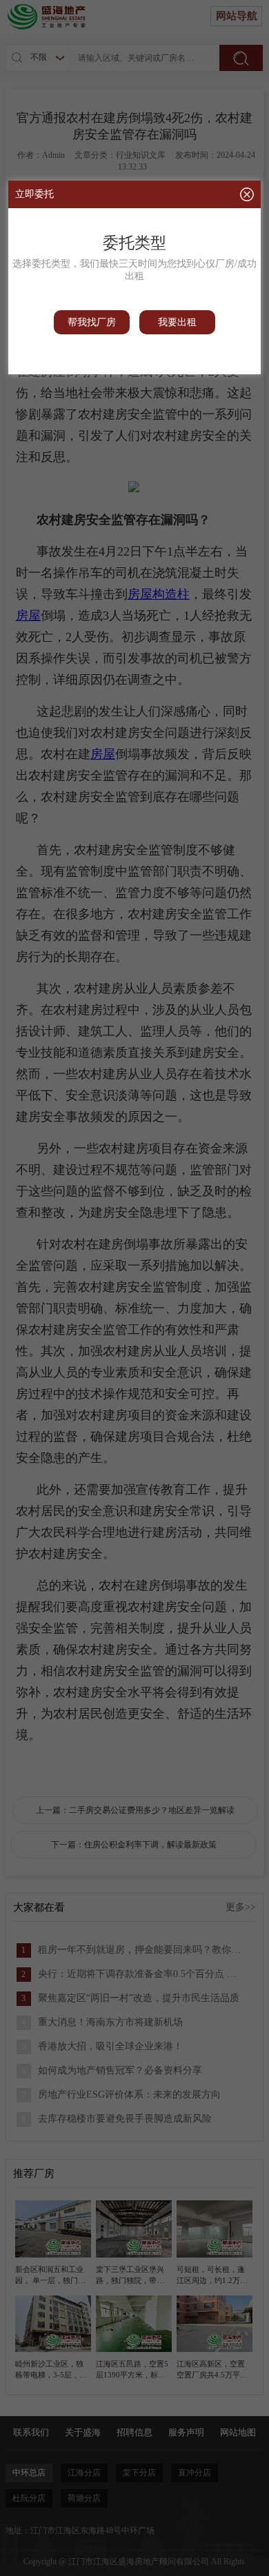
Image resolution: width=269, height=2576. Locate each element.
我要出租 (177, 322)
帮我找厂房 (92, 322)
